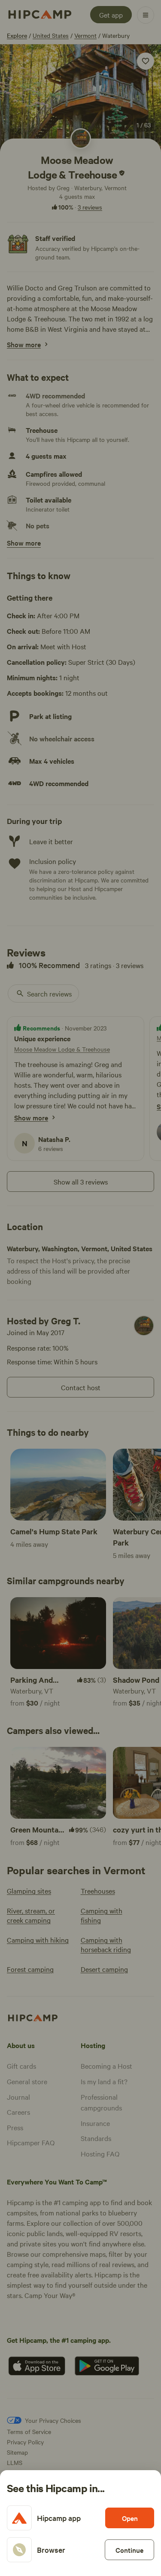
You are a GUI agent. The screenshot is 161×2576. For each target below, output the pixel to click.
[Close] (80, 1288)
